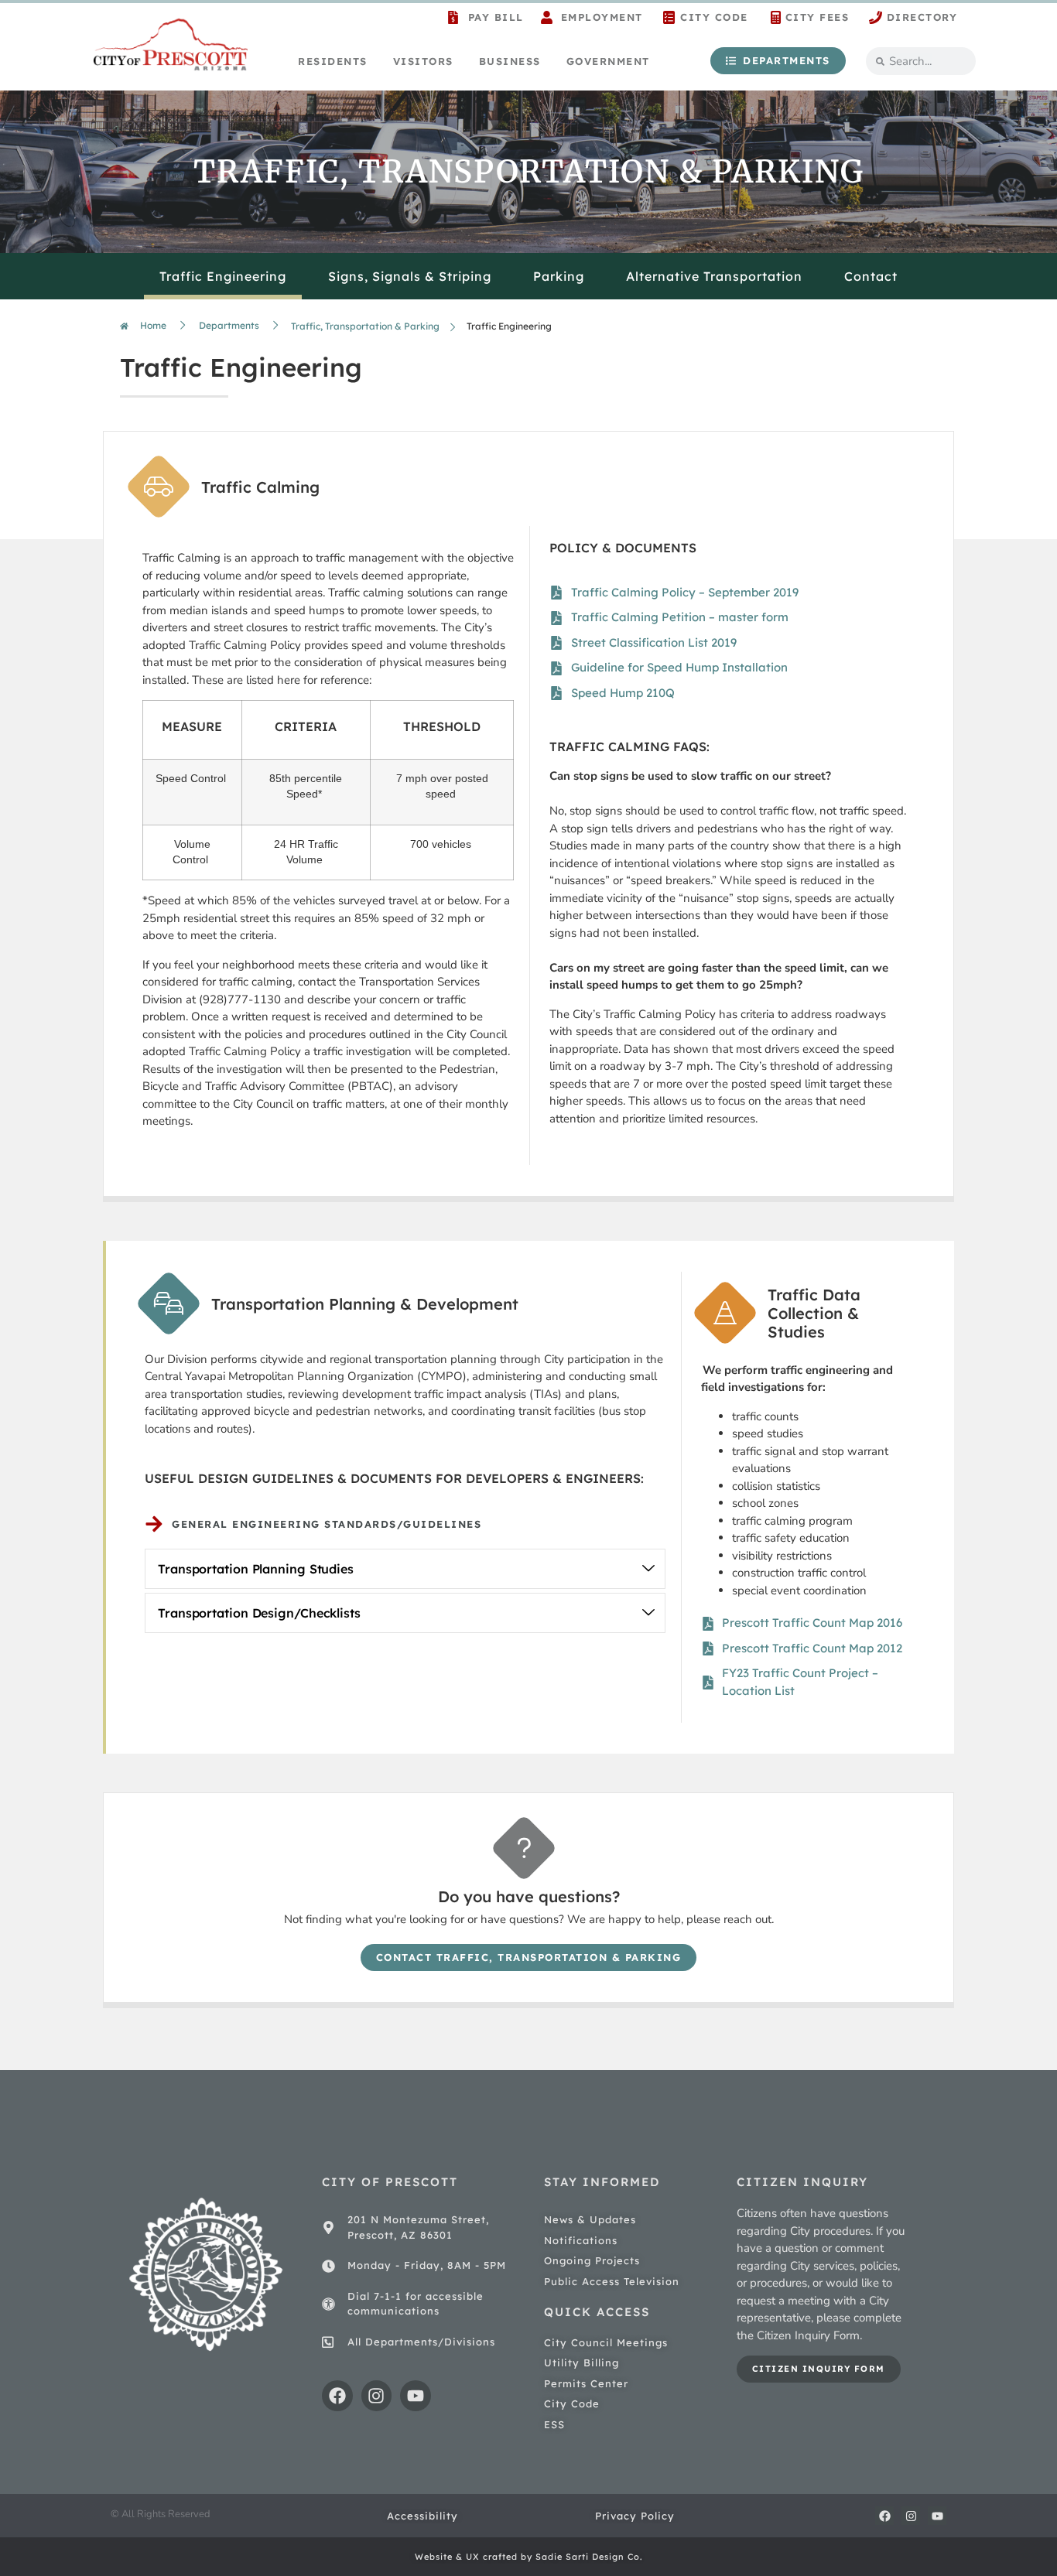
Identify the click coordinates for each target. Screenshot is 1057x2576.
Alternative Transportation (714, 276)
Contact (871, 276)
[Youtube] (416, 2396)
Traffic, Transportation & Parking (365, 326)
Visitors (423, 61)
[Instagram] (377, 2396)
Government (608, 61)
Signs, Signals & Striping (410, 276)
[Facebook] (337, 2396)
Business (510, 61)
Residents (333, 61)
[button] (405, 1569)
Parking (559, 276)
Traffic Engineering (223, 276)
